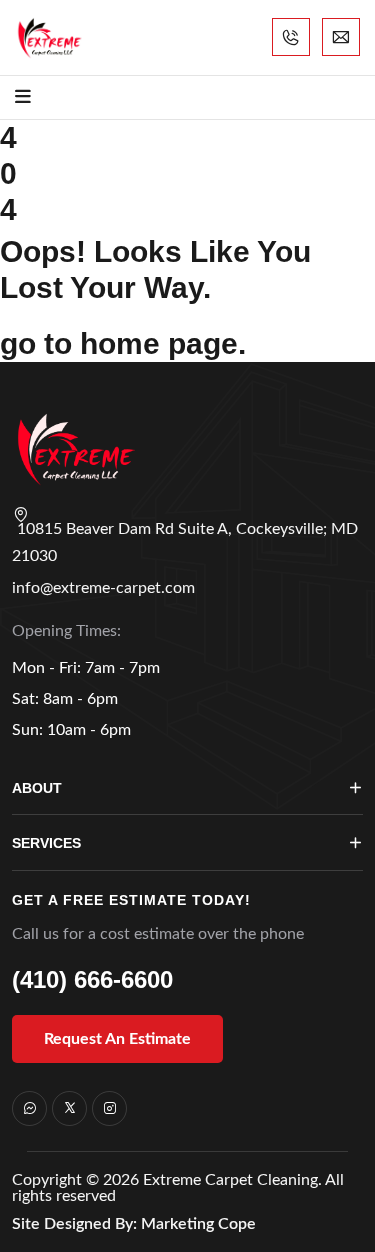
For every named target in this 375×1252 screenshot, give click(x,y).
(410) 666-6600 (92, 979)
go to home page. (123, 343)
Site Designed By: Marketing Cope (134, 1224)
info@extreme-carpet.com (103, 588)
